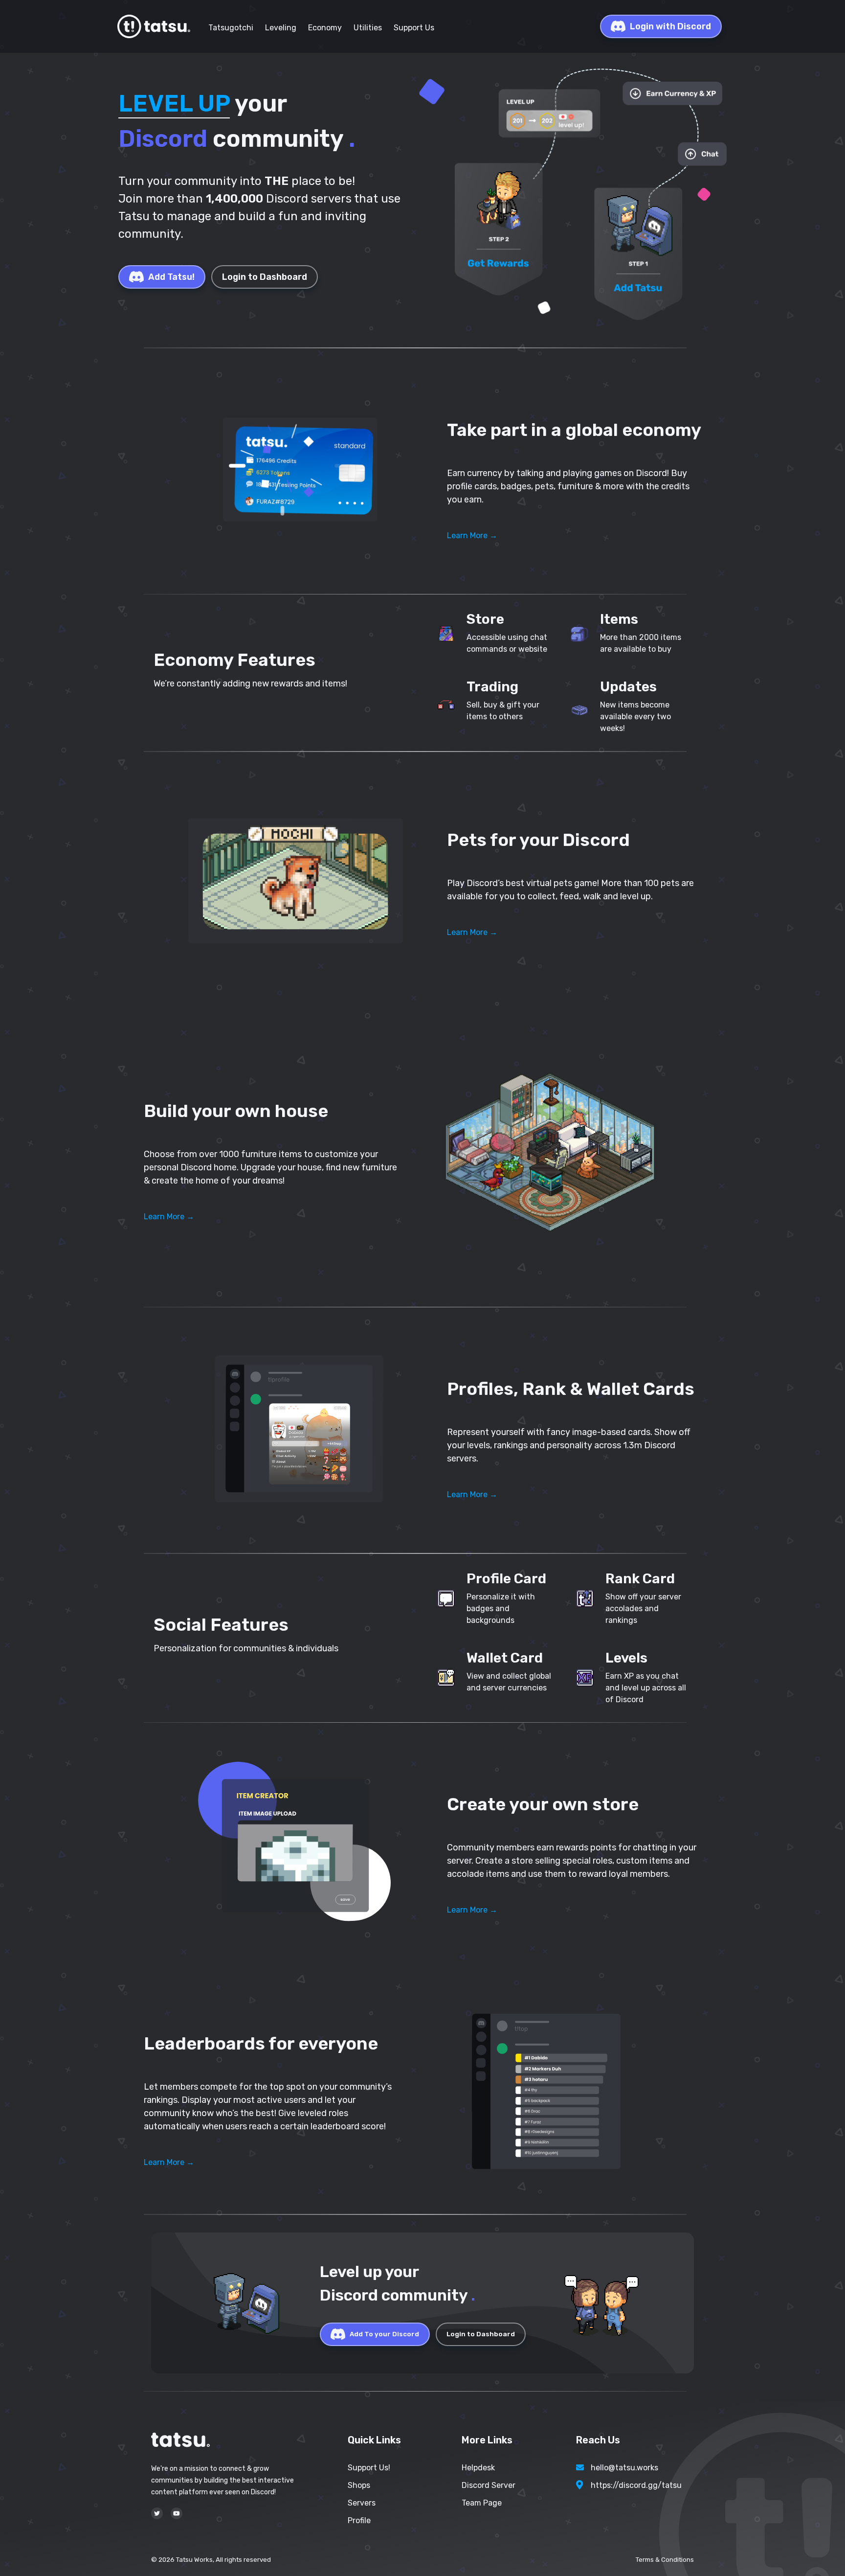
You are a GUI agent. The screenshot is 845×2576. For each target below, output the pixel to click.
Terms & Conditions (665, 2560)
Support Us (414, 28)
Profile (359, 2520)
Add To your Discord (384, 2334)
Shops (359, 2485)
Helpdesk (478, 2468)
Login (670, 26)
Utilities (368, 28)
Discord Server (489, 2485)
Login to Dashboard (265, 277)
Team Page (482, 2503)
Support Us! (369, 2468)
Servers (362, 2503)
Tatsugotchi (231, 28)
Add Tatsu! (171, 277)
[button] (295, 471)
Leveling (281, 28)
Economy (325, 28)
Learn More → (472, 536)
